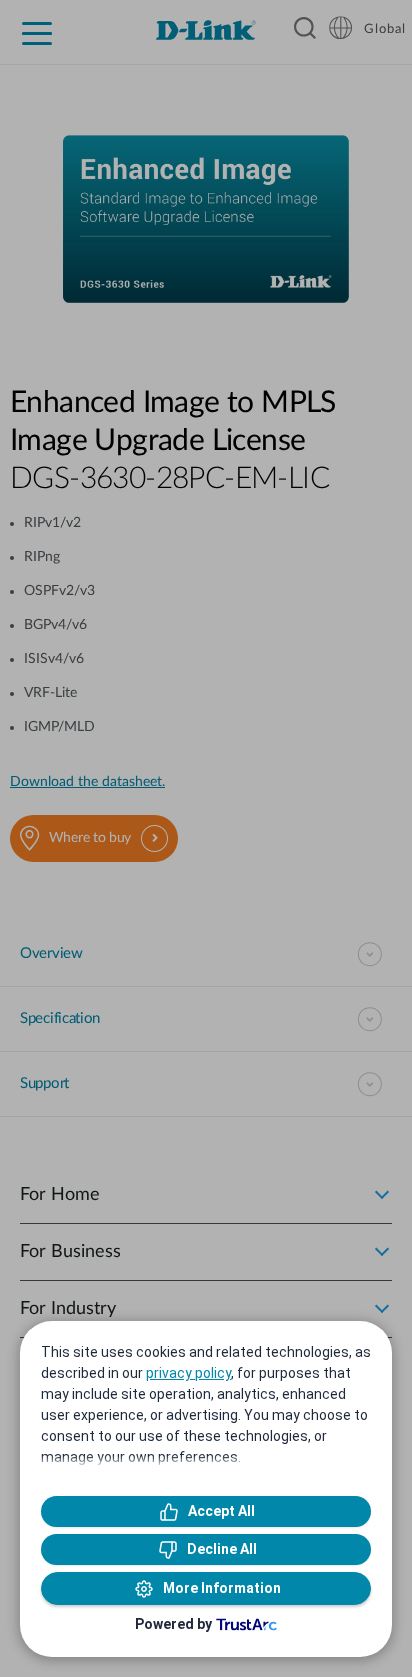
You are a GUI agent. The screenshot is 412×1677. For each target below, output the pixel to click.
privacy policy (188, 1373)
